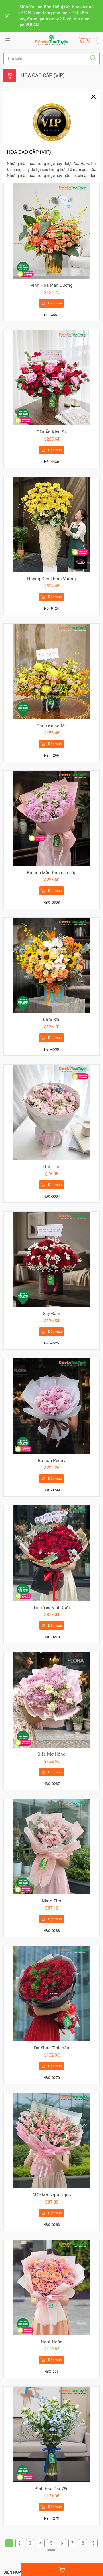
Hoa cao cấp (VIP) (43, 75)
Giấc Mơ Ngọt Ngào (52, 2195)
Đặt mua (55, 303)
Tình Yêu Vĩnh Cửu (51, 1607)
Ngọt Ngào (52, 2342)
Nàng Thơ (51, 1901)
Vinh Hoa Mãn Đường (52, 285)
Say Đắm (51, 1314)
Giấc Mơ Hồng (51, 1754)
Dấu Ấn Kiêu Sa (52, 432)
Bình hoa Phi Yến (52, 2489)
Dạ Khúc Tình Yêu (52, 2048)
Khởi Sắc (52, 1020)
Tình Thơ (51, 1167)
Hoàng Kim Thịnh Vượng (51, 579)
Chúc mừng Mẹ (52, 726)
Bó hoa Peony (52, 1461)
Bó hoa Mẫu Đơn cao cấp (52, 873)
